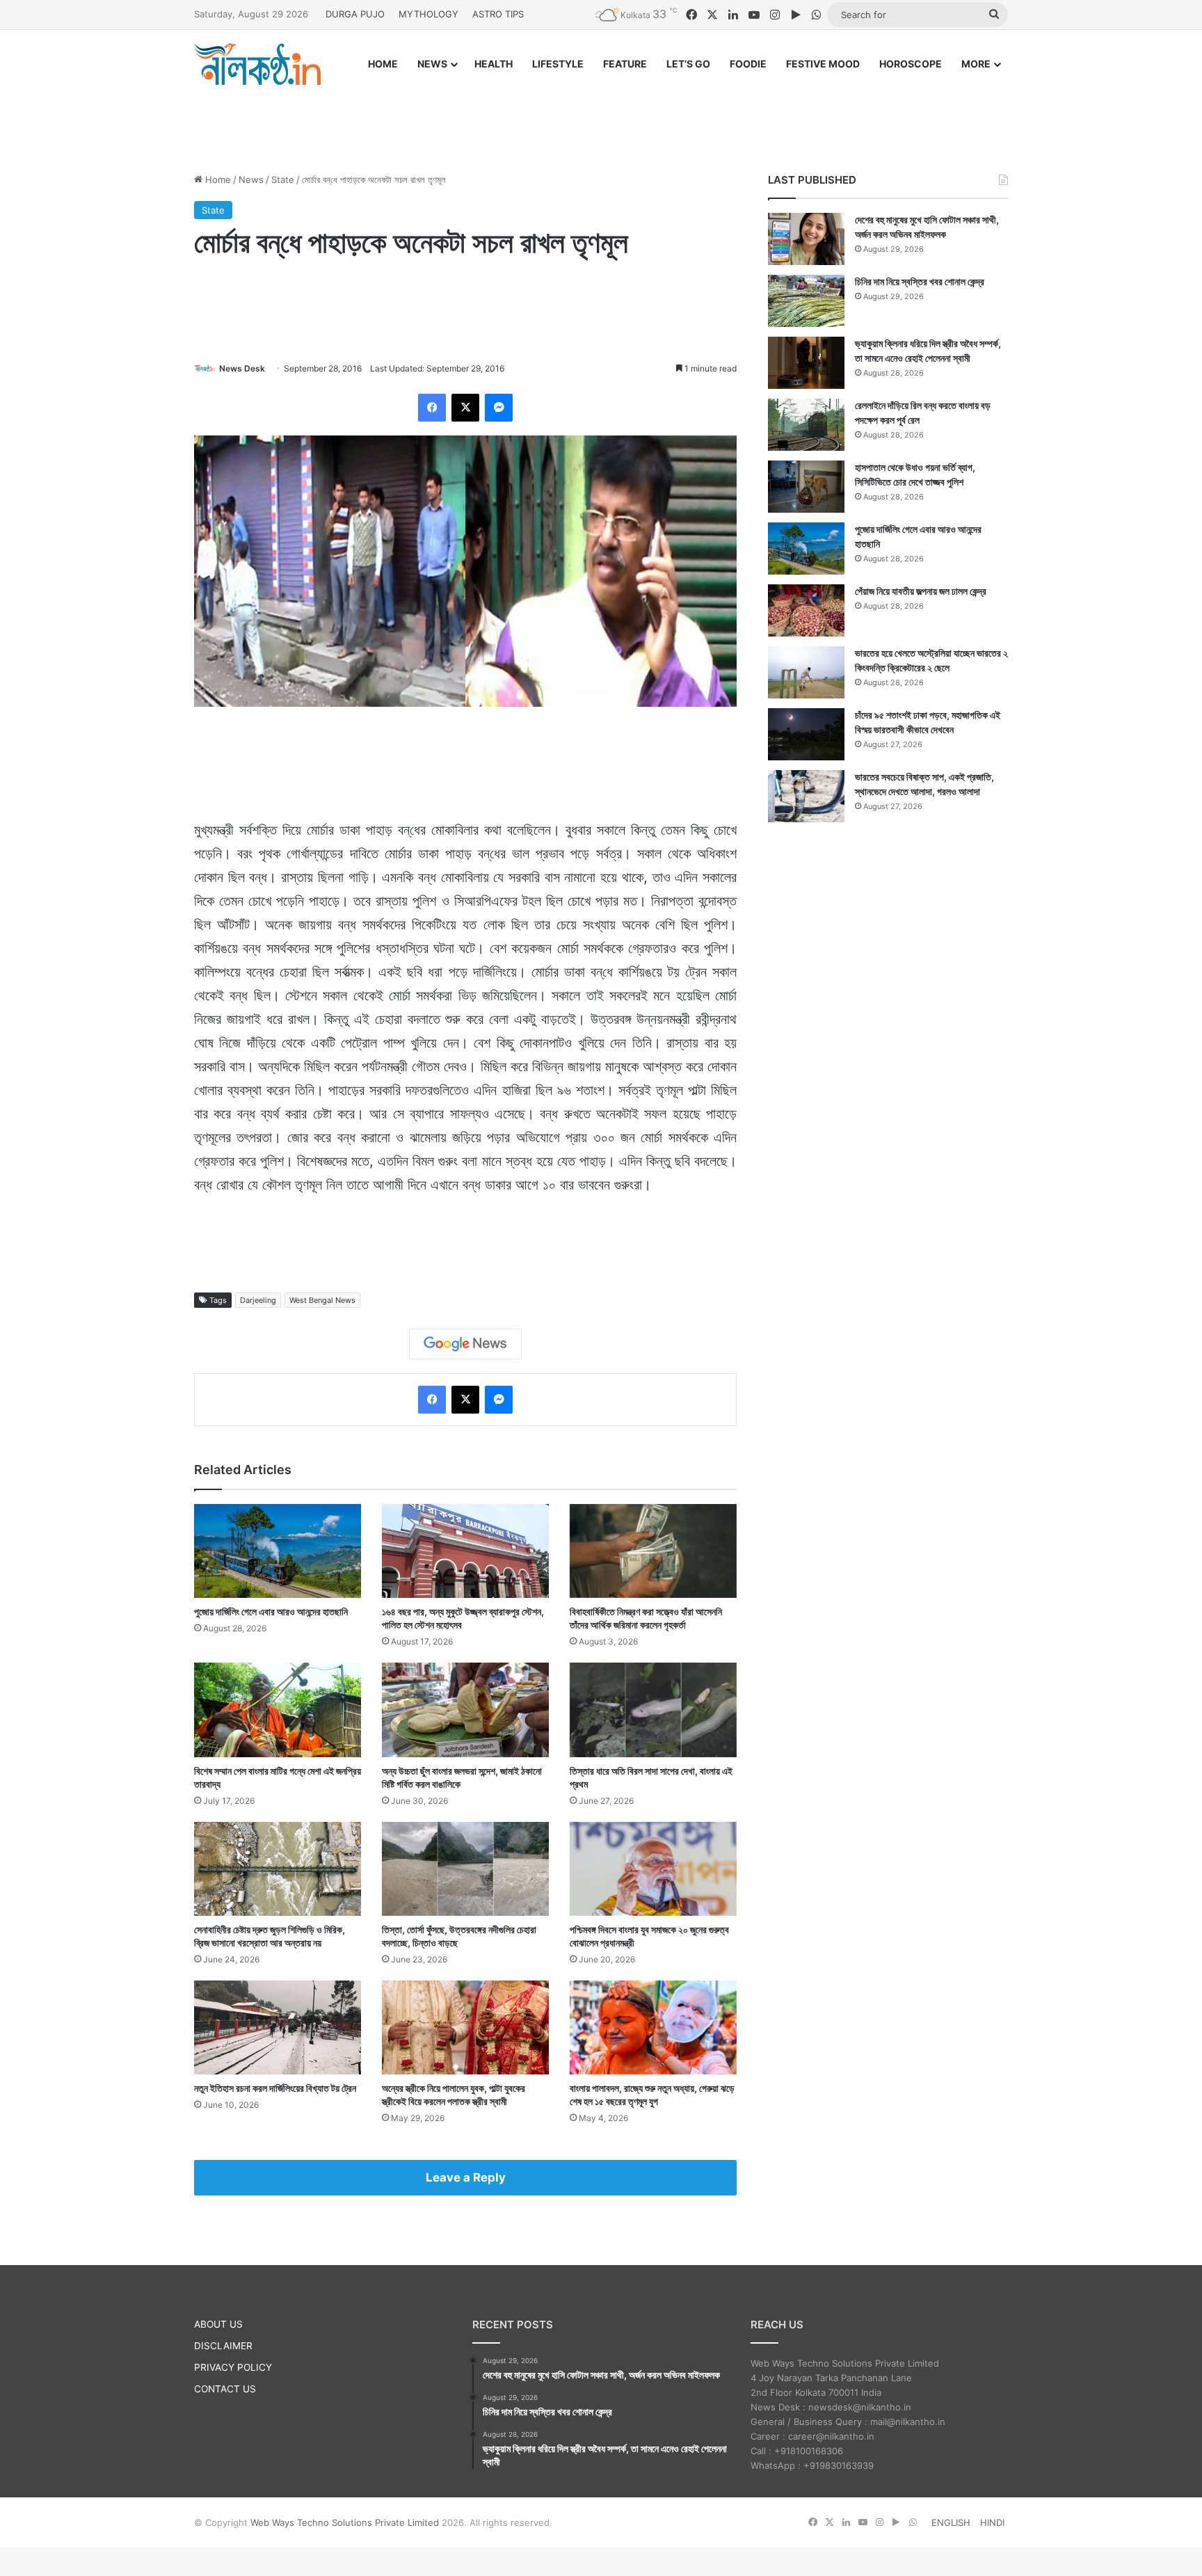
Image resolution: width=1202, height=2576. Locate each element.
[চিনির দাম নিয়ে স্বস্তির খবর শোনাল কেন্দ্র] (806, 301)
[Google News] (465, 1344)
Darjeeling (258, 1300)
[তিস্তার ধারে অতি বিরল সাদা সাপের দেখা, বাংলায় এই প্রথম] (653, 1710)
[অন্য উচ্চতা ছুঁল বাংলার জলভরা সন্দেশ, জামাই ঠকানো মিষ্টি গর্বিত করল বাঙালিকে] (465, 1710)
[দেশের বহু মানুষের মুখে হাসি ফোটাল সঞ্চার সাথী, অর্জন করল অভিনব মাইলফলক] (806, 239)
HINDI (992, 2522)
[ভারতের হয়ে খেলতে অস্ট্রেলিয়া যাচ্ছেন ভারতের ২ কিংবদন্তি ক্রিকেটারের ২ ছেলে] (806, 672)
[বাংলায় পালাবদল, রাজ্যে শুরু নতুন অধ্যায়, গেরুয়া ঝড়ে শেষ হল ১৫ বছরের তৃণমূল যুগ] (653, 2027)
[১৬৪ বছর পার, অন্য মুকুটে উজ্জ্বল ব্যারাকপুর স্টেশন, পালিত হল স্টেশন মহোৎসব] (465, 1551)
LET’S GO (688, 64)
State (283, 179)
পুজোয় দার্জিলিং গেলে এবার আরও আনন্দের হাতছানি (271, 1611)
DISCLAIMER (223, 2346)
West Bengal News (322, 1300)
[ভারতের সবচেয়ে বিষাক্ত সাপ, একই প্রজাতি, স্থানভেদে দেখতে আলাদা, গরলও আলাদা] (806, 796)
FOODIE (748, 64)
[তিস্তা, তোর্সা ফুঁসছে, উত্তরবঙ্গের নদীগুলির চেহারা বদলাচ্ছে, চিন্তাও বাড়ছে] (465, 1869)
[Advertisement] (601, 116)
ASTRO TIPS (498, 14)
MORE (976, 64)
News (251, 179)
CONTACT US (225, 2389)
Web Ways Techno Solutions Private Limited (345, 2522)
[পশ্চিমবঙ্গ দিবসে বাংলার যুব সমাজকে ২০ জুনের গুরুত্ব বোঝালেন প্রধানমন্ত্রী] (653, 1869)
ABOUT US (218, 2324)
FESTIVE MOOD (823, 64)
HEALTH (494, 64)
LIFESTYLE (558, 64)
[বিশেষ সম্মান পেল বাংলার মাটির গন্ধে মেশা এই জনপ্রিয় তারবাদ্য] (278, 1710)
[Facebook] (432, 408)
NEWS (432, 64)
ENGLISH (951, 2522)
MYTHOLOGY (428, 14)
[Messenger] (499, 408)
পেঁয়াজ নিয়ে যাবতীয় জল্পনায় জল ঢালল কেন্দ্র (921, 591)
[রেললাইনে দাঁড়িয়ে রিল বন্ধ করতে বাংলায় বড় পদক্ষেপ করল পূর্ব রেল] (806, 425)
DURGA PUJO (355, 14)
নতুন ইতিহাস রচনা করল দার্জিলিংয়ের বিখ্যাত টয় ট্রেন (275, 2088)
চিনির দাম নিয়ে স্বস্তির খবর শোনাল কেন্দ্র (920, 281)
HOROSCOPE (911, 64)
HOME (383, 64)
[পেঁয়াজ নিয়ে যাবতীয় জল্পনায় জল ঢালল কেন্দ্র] (806, 610)
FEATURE (625, 64)
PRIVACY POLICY (233, 2367)
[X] (465, 408)
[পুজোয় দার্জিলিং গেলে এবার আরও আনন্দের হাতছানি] (278, 1551)
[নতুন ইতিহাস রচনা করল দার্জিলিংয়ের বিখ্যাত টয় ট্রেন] (278, 2027)
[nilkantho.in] (257, 64)
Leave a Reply (466, 2177)
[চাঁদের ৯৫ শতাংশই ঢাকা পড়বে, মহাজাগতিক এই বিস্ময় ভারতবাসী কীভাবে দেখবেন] (806, 734)
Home (217, 179)
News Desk (242, 368)
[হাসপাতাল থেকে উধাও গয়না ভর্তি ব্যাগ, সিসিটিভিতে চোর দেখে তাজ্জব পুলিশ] (806, 487)
